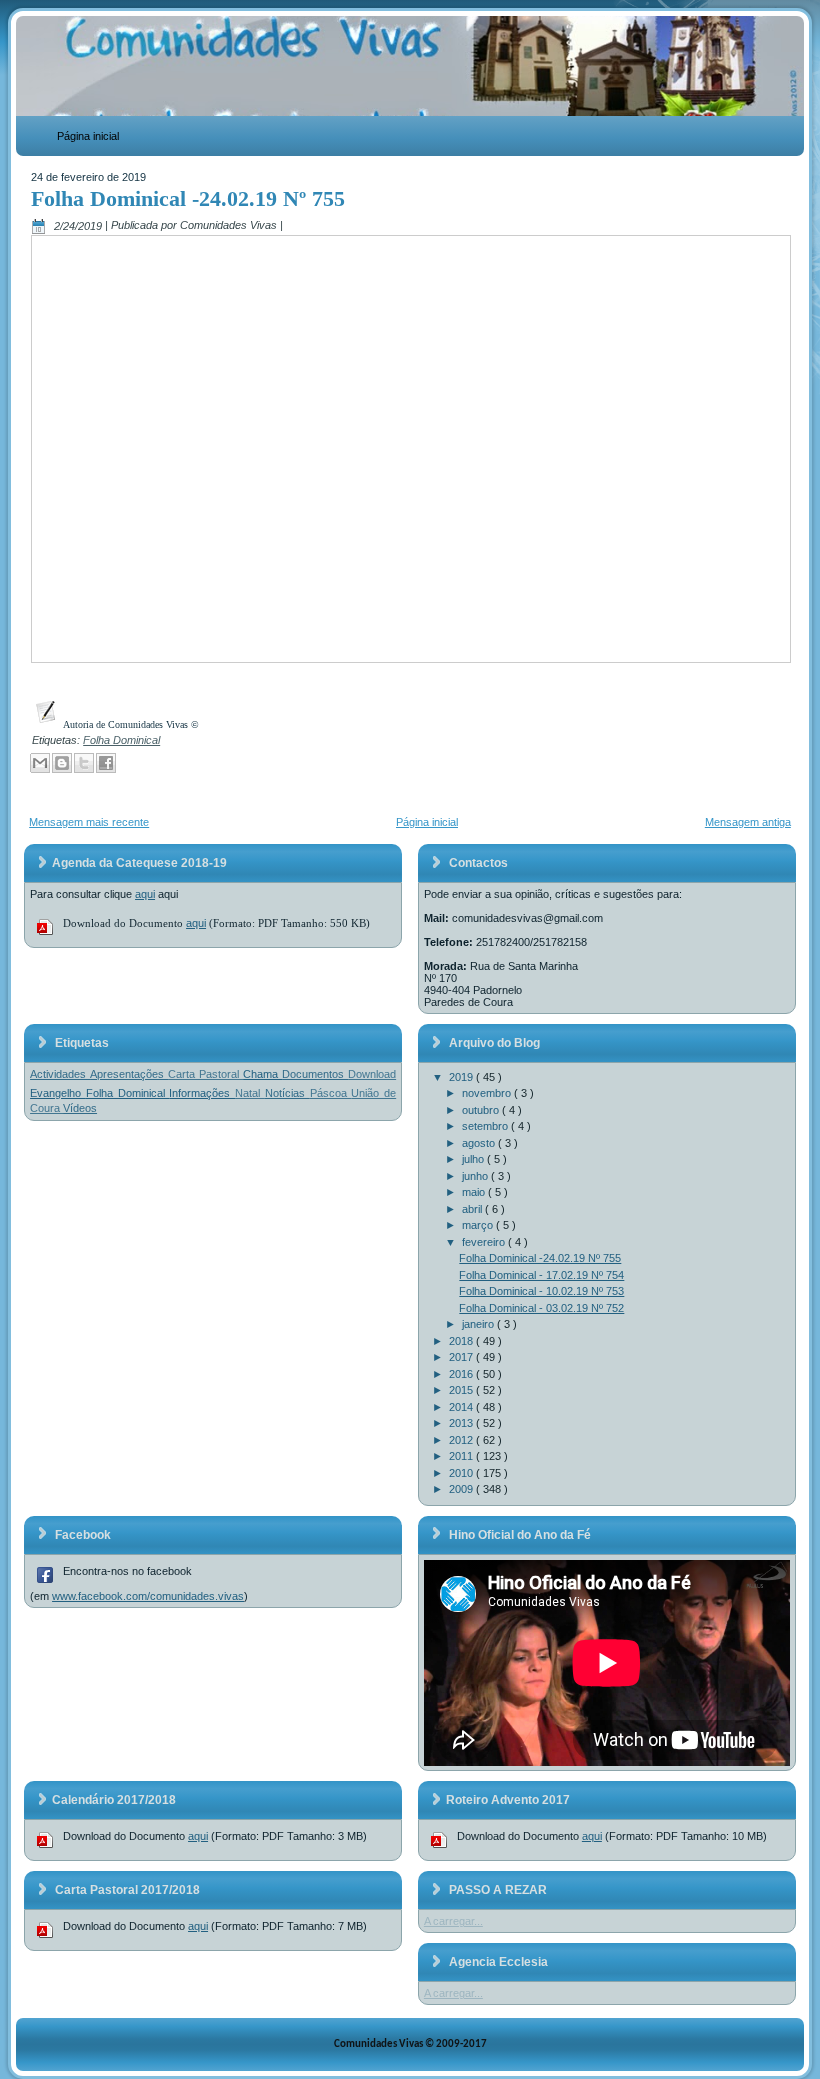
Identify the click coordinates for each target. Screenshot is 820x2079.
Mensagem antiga (748, 822)
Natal (250, 1093)
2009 (462, 1489)
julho (474, 1159)
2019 (462, 1077)
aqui (145, 894)
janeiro (479, 1324)
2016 (462, 1374)
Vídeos (80, 1108)
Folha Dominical (121, 740)
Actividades (60, 1074)
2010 (462, 1473)
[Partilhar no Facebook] (106, 763)
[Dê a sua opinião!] (62, 763)
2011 (462, 1456)
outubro (482, 1110)
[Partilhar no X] (84, 763)
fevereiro (485, 1242)
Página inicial (88, 136)
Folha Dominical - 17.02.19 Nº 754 (541, 1275)
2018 (462, 1341)
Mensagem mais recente (89, 822)
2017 (462, 1357)
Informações (202, 1093)
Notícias (287, 1093)
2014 (462, 1407)
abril (473, 1209)
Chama (262, 1074)
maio (475, 1192)
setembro (486, 1126)
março (479, 1225)
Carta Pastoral (205, 1074)
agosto (480, 1143)
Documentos (315, 1074)
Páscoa (331, 1093)
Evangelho (58, 1093)
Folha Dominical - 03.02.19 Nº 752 (541, 1308)
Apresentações (129, 1074)
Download (372, 1074)
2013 (462, 1423)
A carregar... (453, 1921)
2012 (462, 1440)
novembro (488, 1093)
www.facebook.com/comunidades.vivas (148, 1596)
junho (476, 1176)
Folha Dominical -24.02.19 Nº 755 (188, 198)
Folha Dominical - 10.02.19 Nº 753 (541, 1291)
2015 (462, 1390)
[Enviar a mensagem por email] (40, 763)
